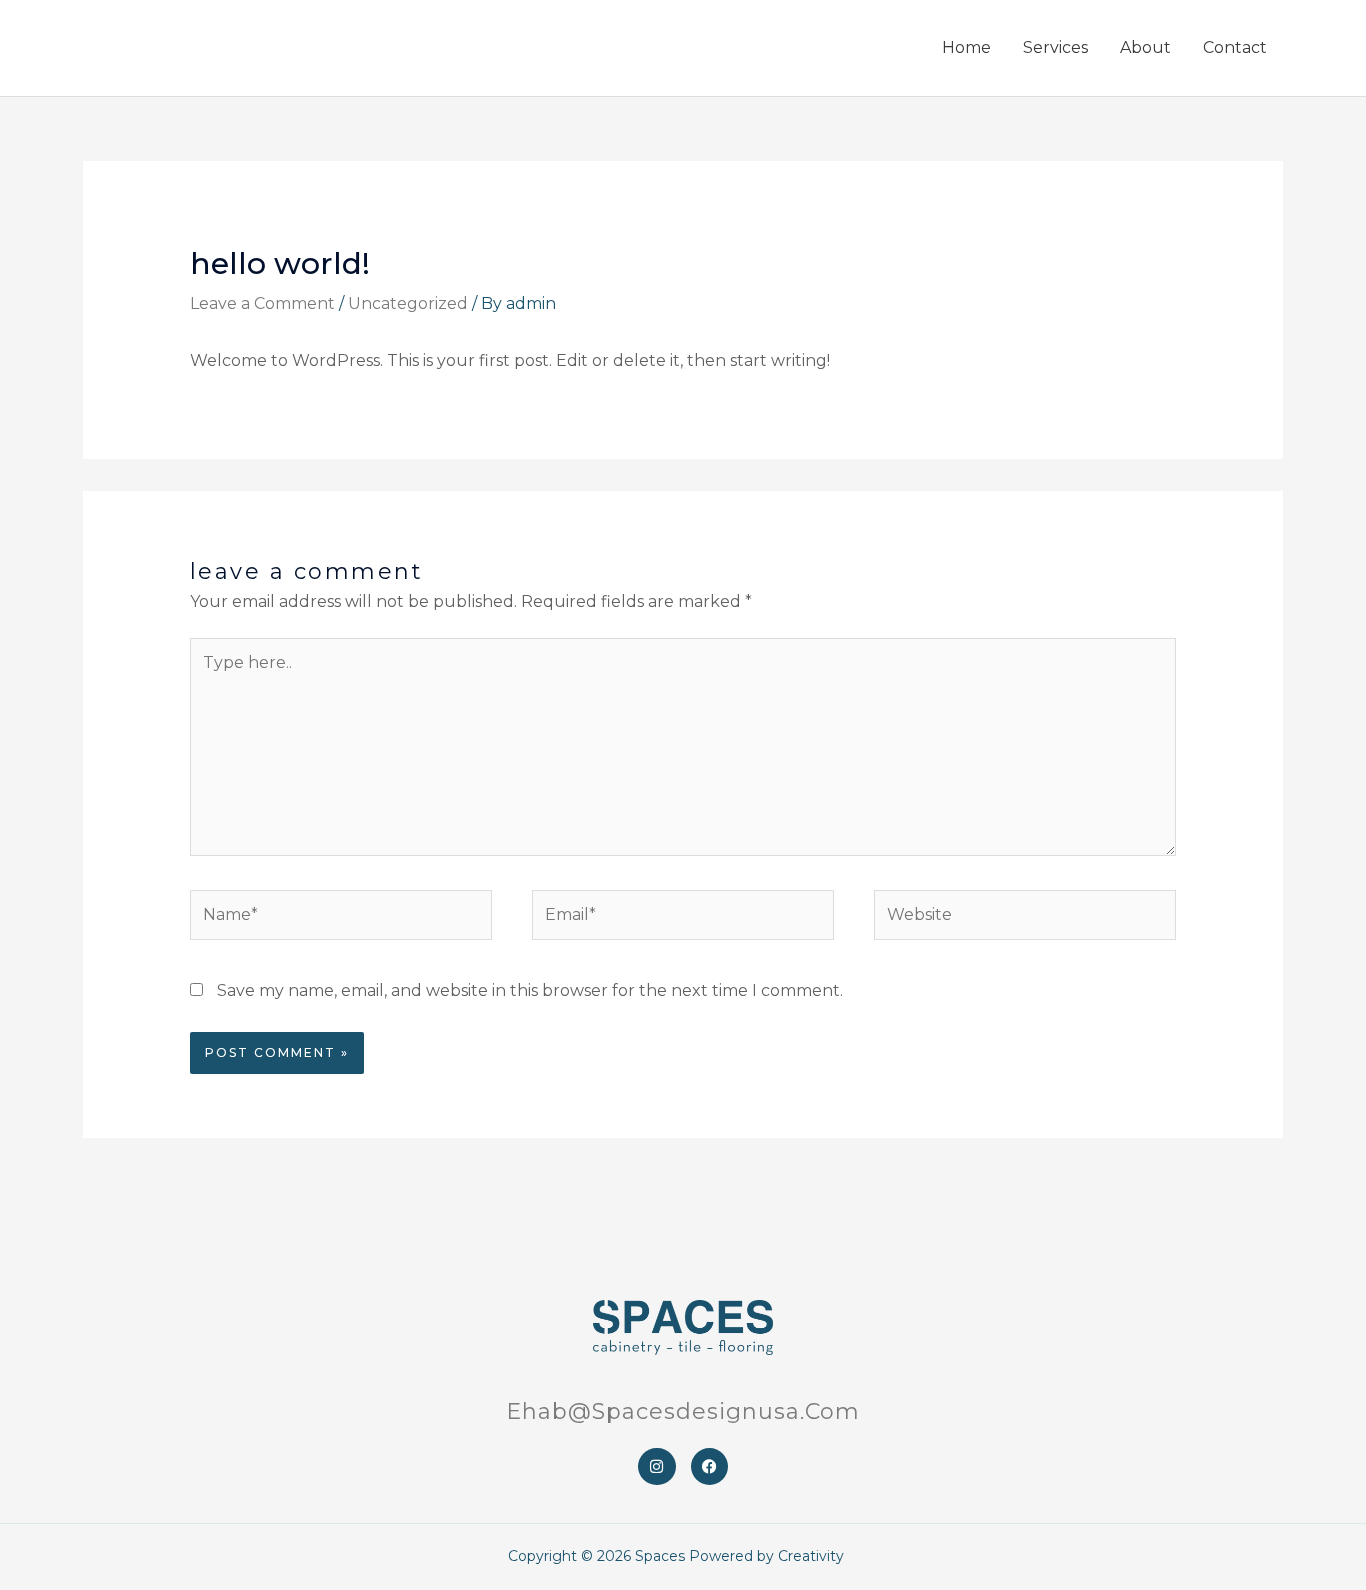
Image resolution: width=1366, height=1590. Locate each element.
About (1145, 47)
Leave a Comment (262, 303)
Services (1055, 47)
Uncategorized (408, 303)
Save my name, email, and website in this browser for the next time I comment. (530, 990)
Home (966, 47)
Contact (1235, 47)
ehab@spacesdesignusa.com (683, 1411)
